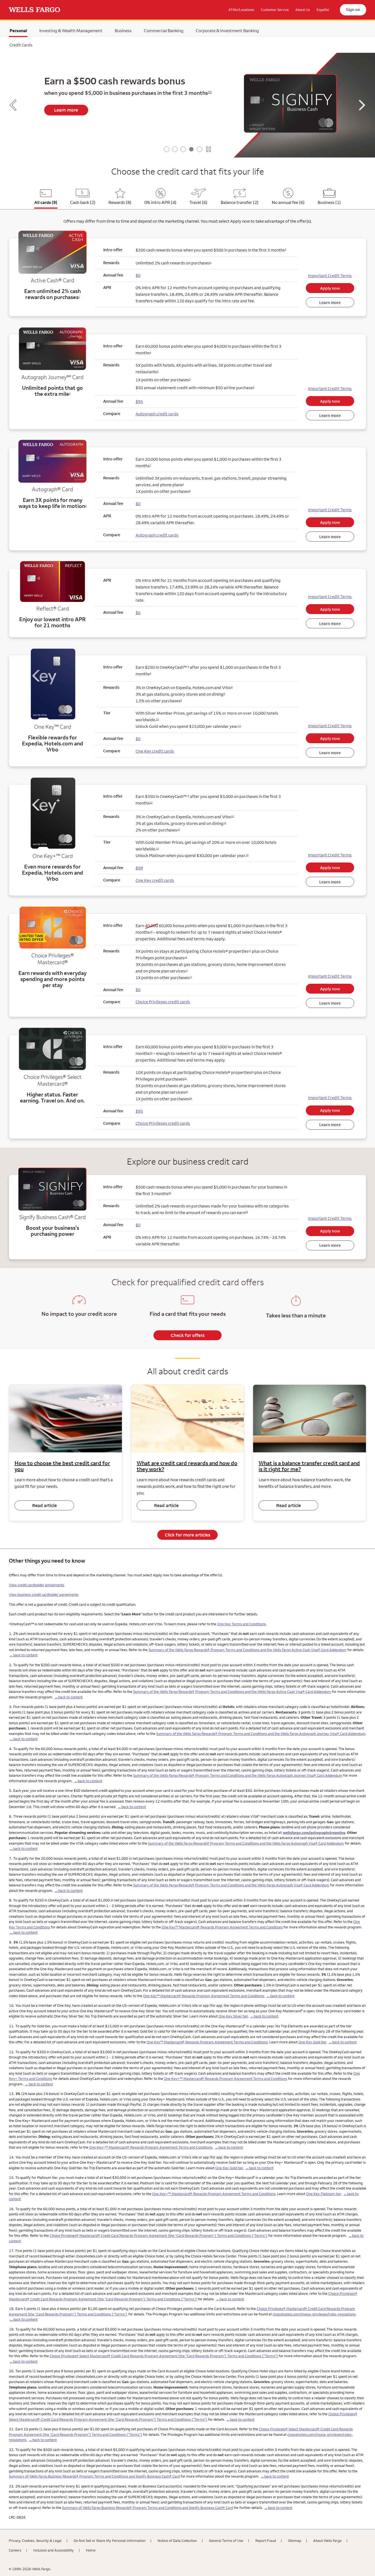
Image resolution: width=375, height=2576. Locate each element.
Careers (15, 2550)
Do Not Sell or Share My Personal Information (110, 2541)
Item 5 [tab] (200, 149)
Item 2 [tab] (175, 149)
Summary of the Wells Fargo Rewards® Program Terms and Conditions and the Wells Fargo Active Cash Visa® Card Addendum (247, 1650)
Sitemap (295, 2541)
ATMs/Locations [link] (241, 10)
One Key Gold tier (312, 2042)
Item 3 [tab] (183, 149)
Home (91, 2550)
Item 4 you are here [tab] (191, 149)
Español (323, 10)
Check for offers (188, 1335)
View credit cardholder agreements (37, 1585)
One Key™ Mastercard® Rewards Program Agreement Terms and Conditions (222, 1927)
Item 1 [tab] (167, 149)
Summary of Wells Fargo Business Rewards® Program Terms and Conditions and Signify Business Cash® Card (94, 2476)
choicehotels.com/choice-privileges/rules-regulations (314, 2314)
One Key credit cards (155, 751)
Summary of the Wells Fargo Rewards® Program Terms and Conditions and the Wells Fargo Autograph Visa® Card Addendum (246, 1843)
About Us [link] (303, 10)
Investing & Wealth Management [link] (71, 31)
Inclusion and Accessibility (54, 2550)
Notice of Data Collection (177, 2541)
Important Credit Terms (330, 276)
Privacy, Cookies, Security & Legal (35, 2541)
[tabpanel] (187, 105)
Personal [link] (18, 32)
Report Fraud (266, 2541)
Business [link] (123, 31)
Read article (44, 1505)
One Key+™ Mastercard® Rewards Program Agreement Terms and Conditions (226, 2079)
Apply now (330, 288)
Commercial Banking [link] (164, 31)
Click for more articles (187, 1535)
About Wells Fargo (327, 2541)
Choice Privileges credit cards (163, 1002)
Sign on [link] (353, 9)
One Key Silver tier (233, 2016)
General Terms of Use (226, 2541)
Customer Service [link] (275, 10)
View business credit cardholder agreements (44, 1594)
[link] (34, 10)
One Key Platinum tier (324, 2194)
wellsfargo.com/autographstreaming (314, 1833)
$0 (138, 275)
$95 (139, 1111)
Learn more (66, 110)
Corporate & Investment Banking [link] (227, 31)
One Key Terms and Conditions (241, 1624)
